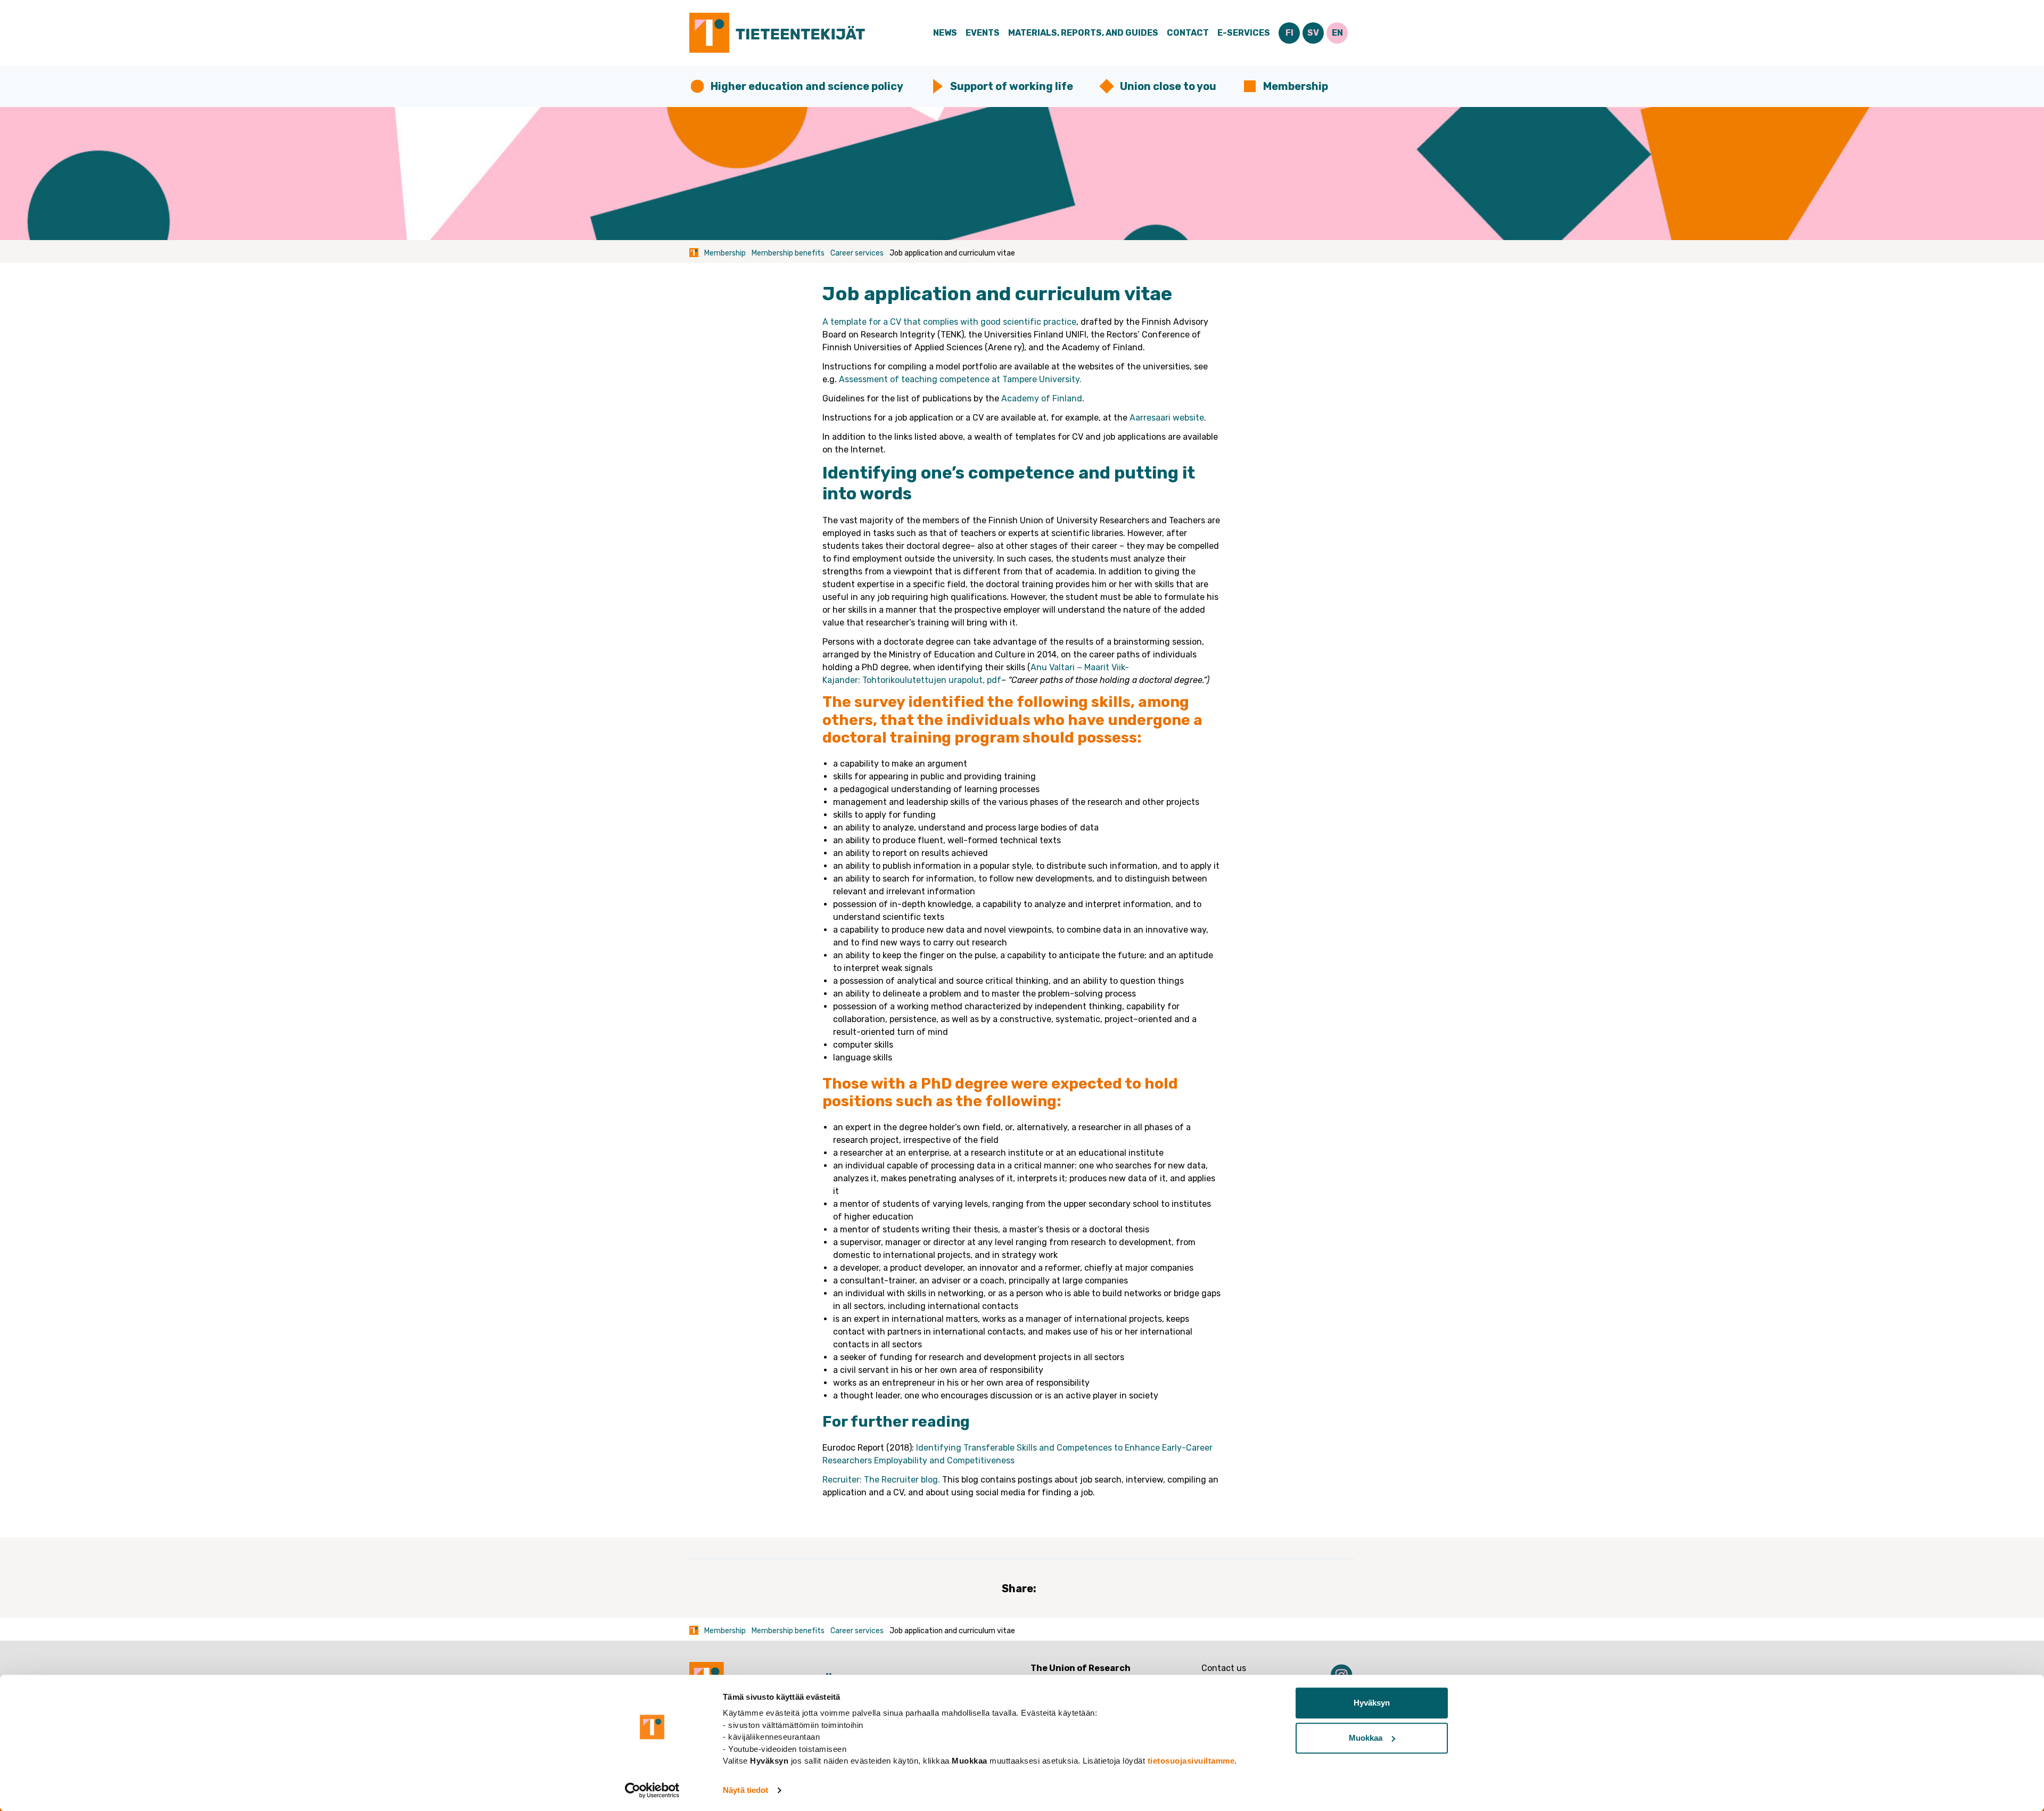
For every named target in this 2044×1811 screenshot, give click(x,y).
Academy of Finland (1042, 398)
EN (1337, 33)
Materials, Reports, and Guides (1083, 33)
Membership (1296, 86)
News (945, 33)
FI (1289, 33)
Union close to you (1168, 86)
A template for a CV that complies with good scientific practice (949, 322)
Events (983, 33)
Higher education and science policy (807, 86)
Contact (1188, 33)
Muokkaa (1366, 1738)
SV (1313, 33)
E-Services (1244, 33)
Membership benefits (788, 253)
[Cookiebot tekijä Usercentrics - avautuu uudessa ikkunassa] (652, 1790)
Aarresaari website (1167, 418)
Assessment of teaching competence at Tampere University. (960, 379)
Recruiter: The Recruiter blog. (882, 1480)
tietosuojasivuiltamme (1191, 1761)
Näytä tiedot (745, 1790)
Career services (857, 253)
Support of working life (1012, 86)
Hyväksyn (1372, 1703)
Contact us (1224, 1668)
